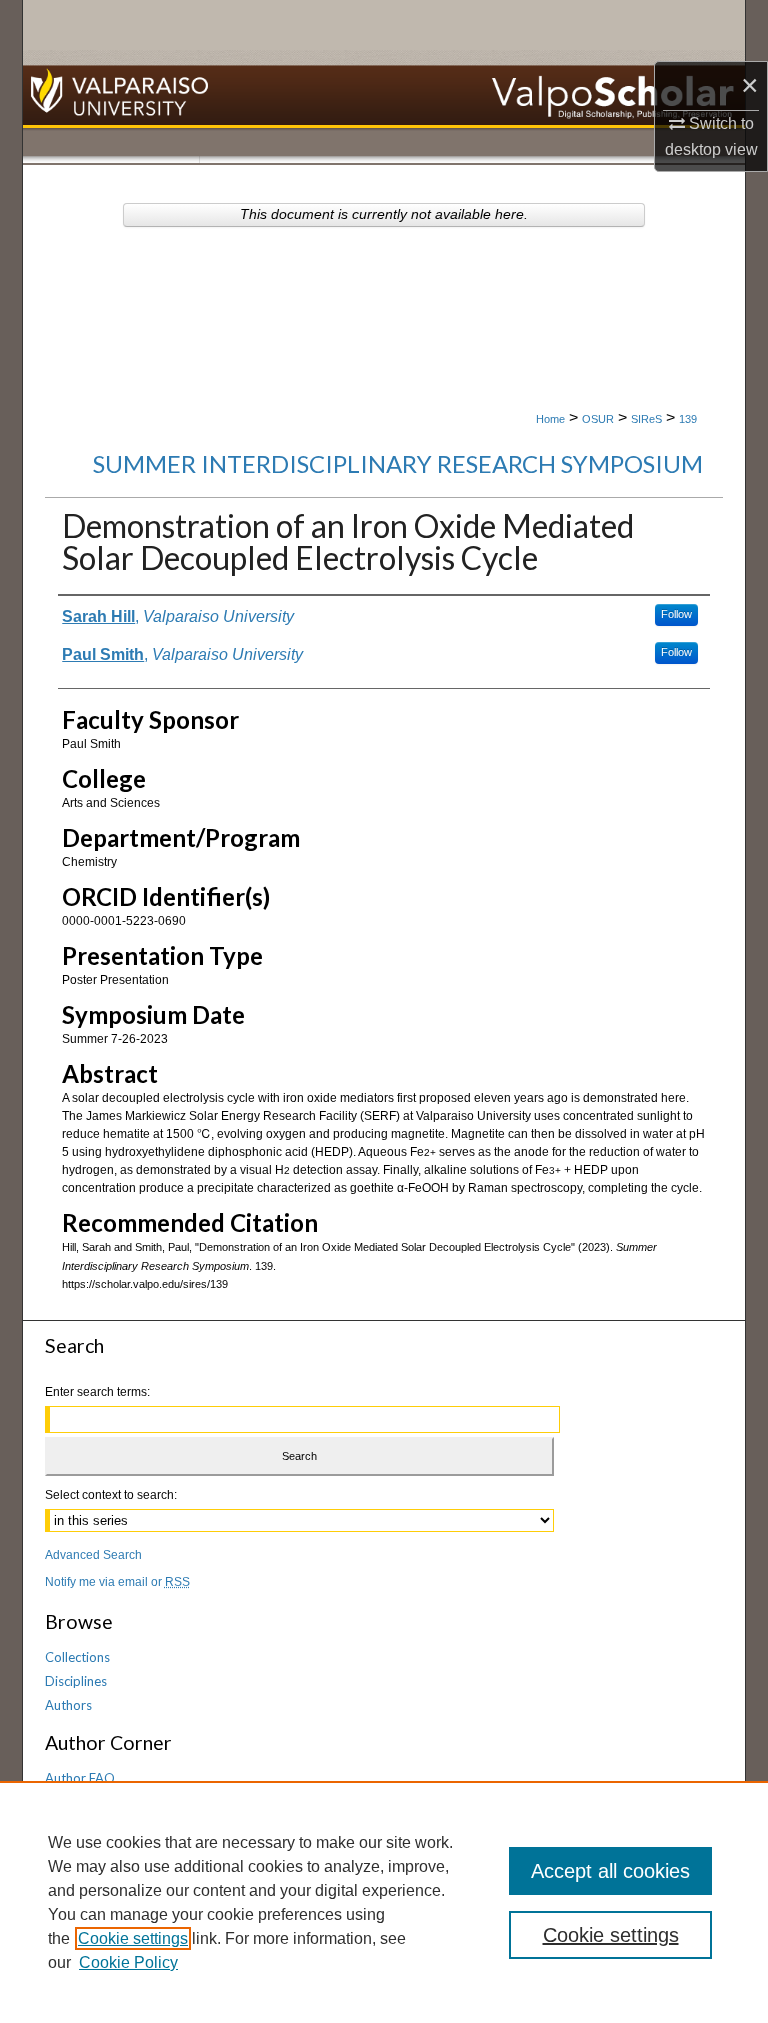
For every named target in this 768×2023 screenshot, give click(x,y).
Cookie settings (133, 1938)
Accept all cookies (610, 1871)
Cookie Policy (128, 1962)
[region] (384, 1902)
